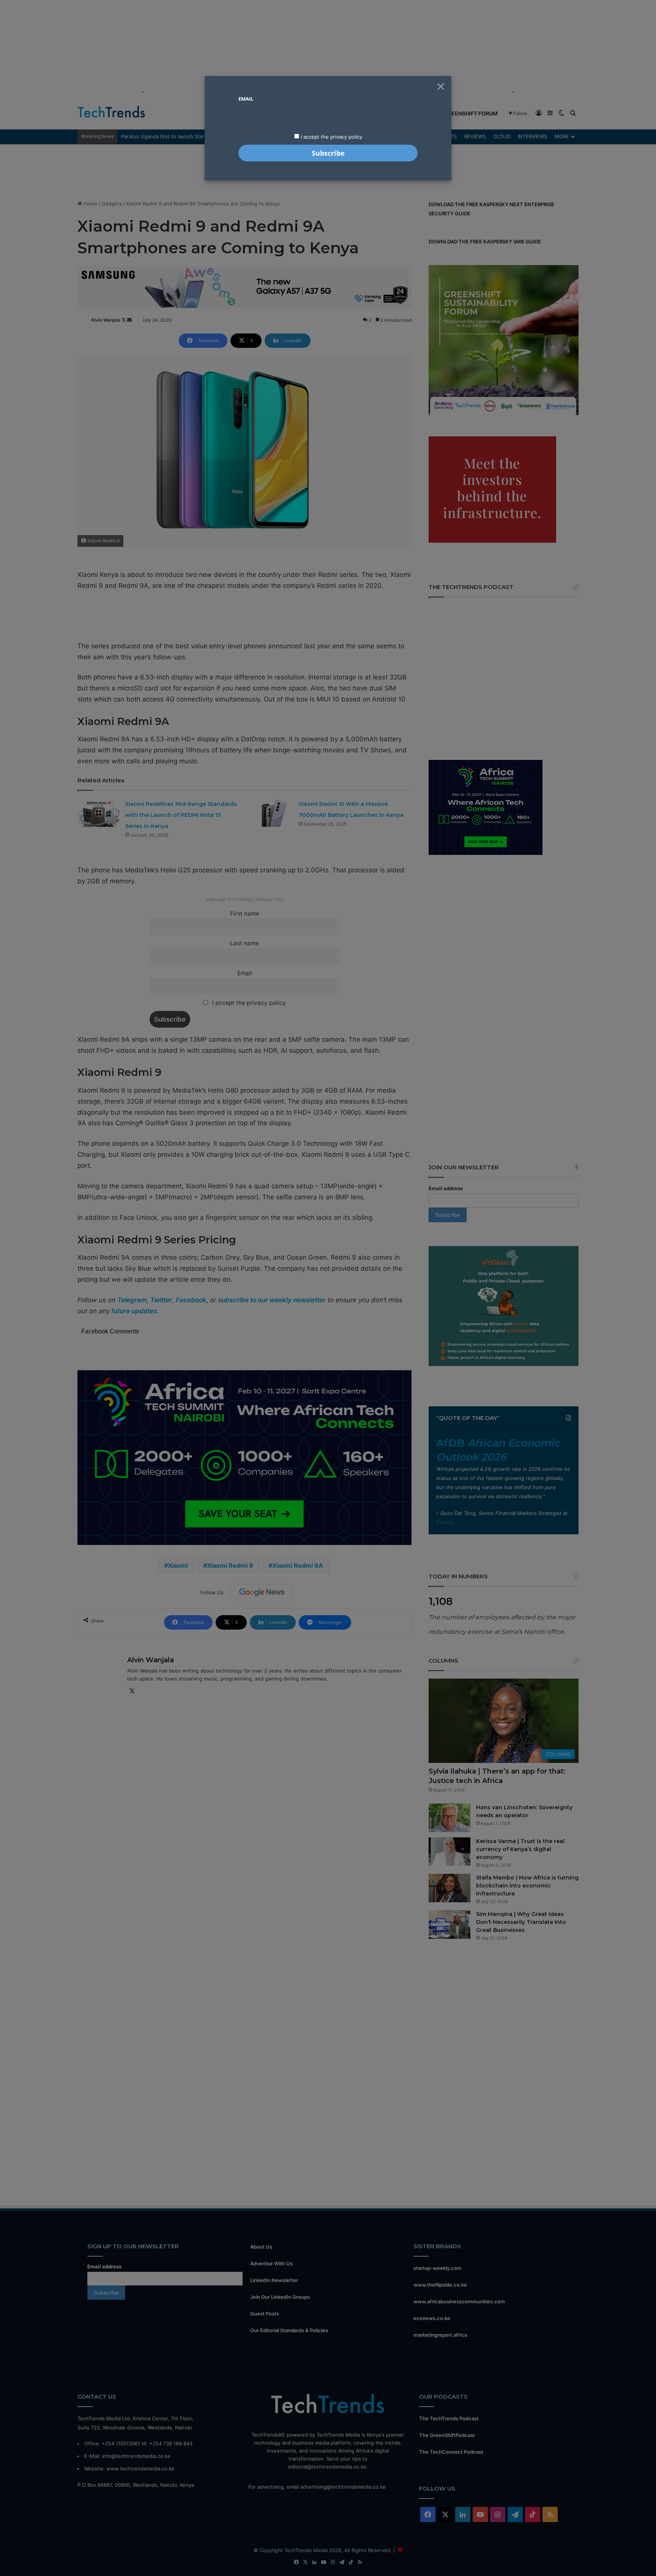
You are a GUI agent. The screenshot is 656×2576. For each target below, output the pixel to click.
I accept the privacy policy (331, 137)
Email (246, 99)
